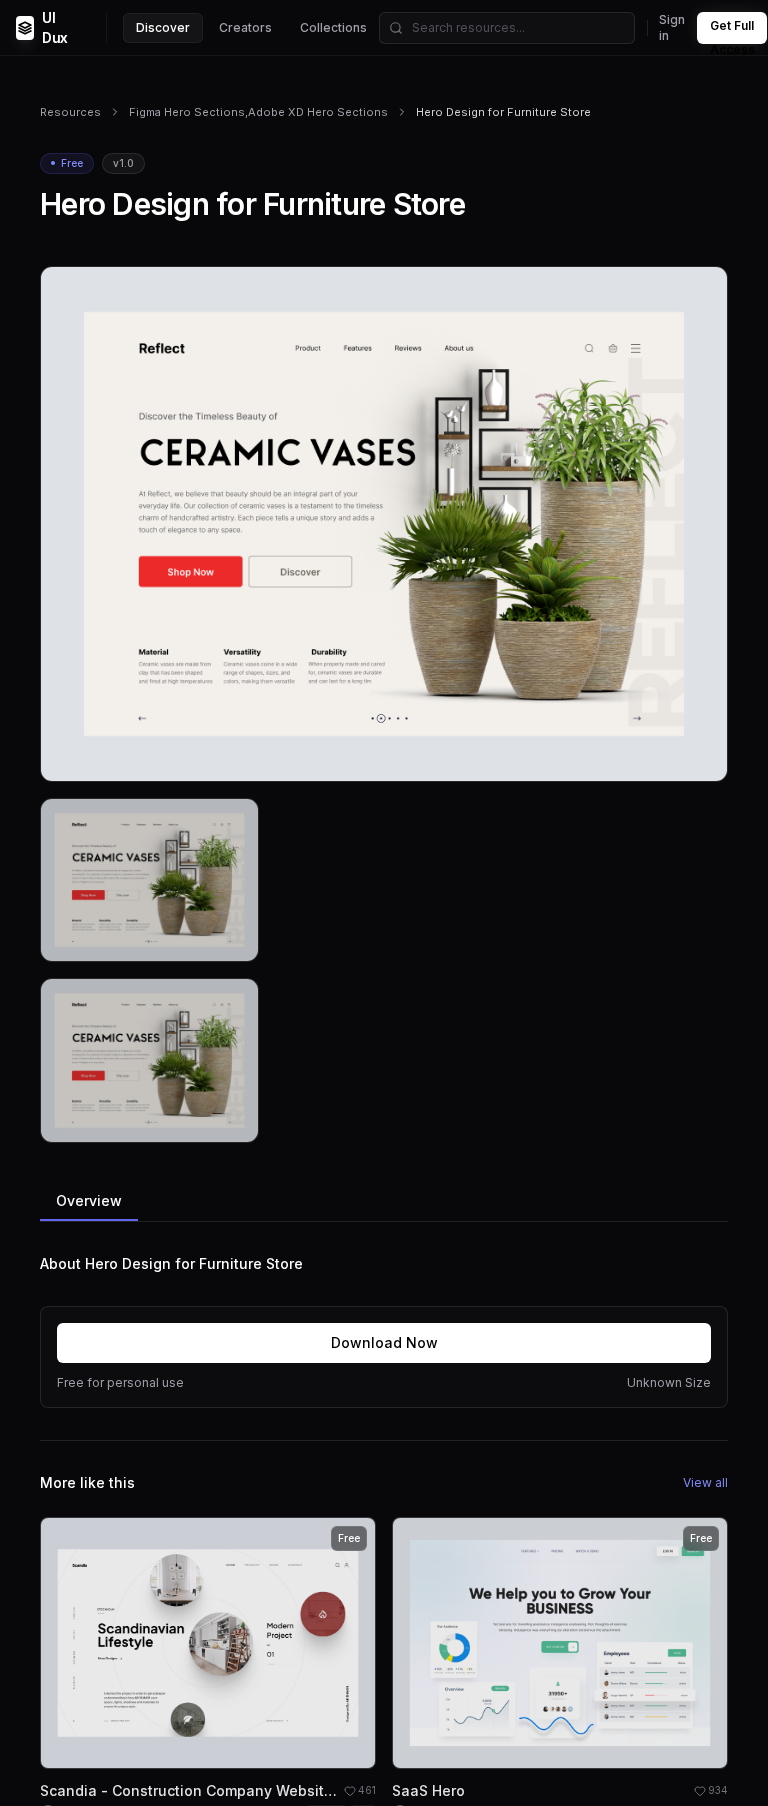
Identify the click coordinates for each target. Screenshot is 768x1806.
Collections (333, 27)
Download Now (384, 1342)
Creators (245, 27)
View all (705, 1482)
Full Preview (663, 758)
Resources (70, 112)
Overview (89, 1200)
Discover (163, 27)
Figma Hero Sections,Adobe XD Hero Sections (258, 112)
